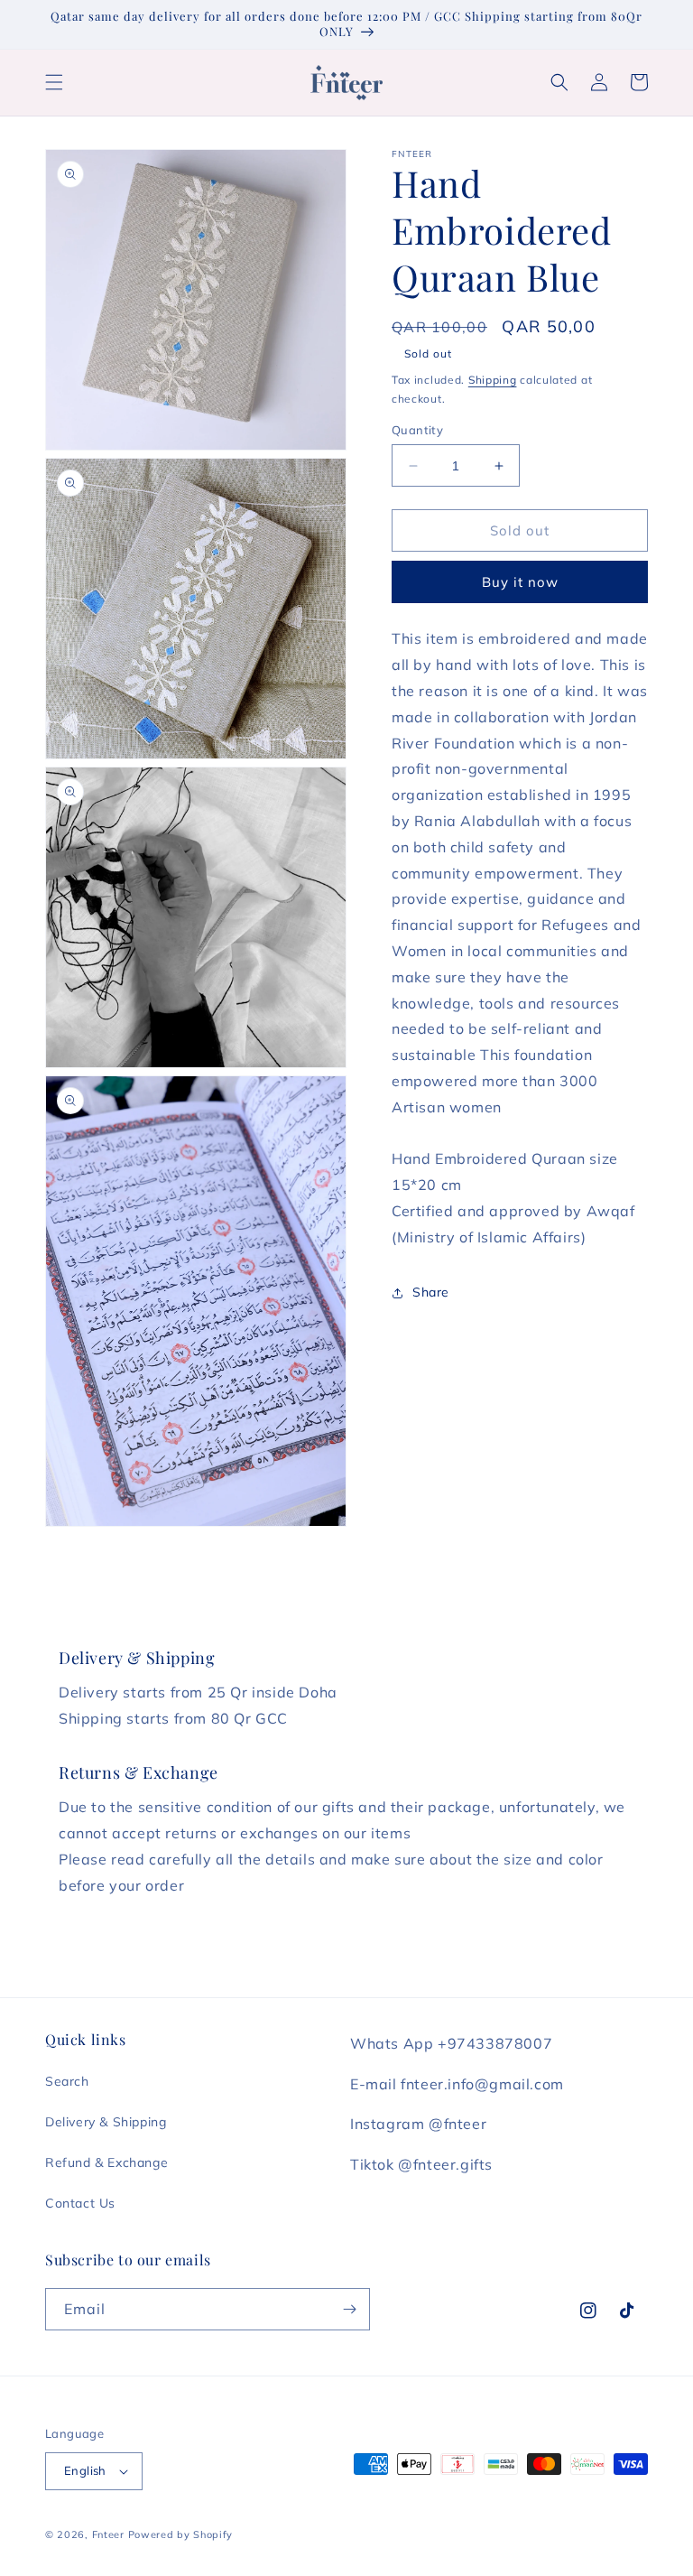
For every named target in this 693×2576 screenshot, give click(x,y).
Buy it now (520, 582)
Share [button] (431, 1292)
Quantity (417, 430)
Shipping (493, 380)
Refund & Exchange (106, 2162)
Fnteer (108, 2534)
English (85, 2470)
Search (67, 2081)
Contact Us (80, 2203)
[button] (54, 82)
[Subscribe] (349, 2309)
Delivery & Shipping (106, 2122)
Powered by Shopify (181, 2534)
